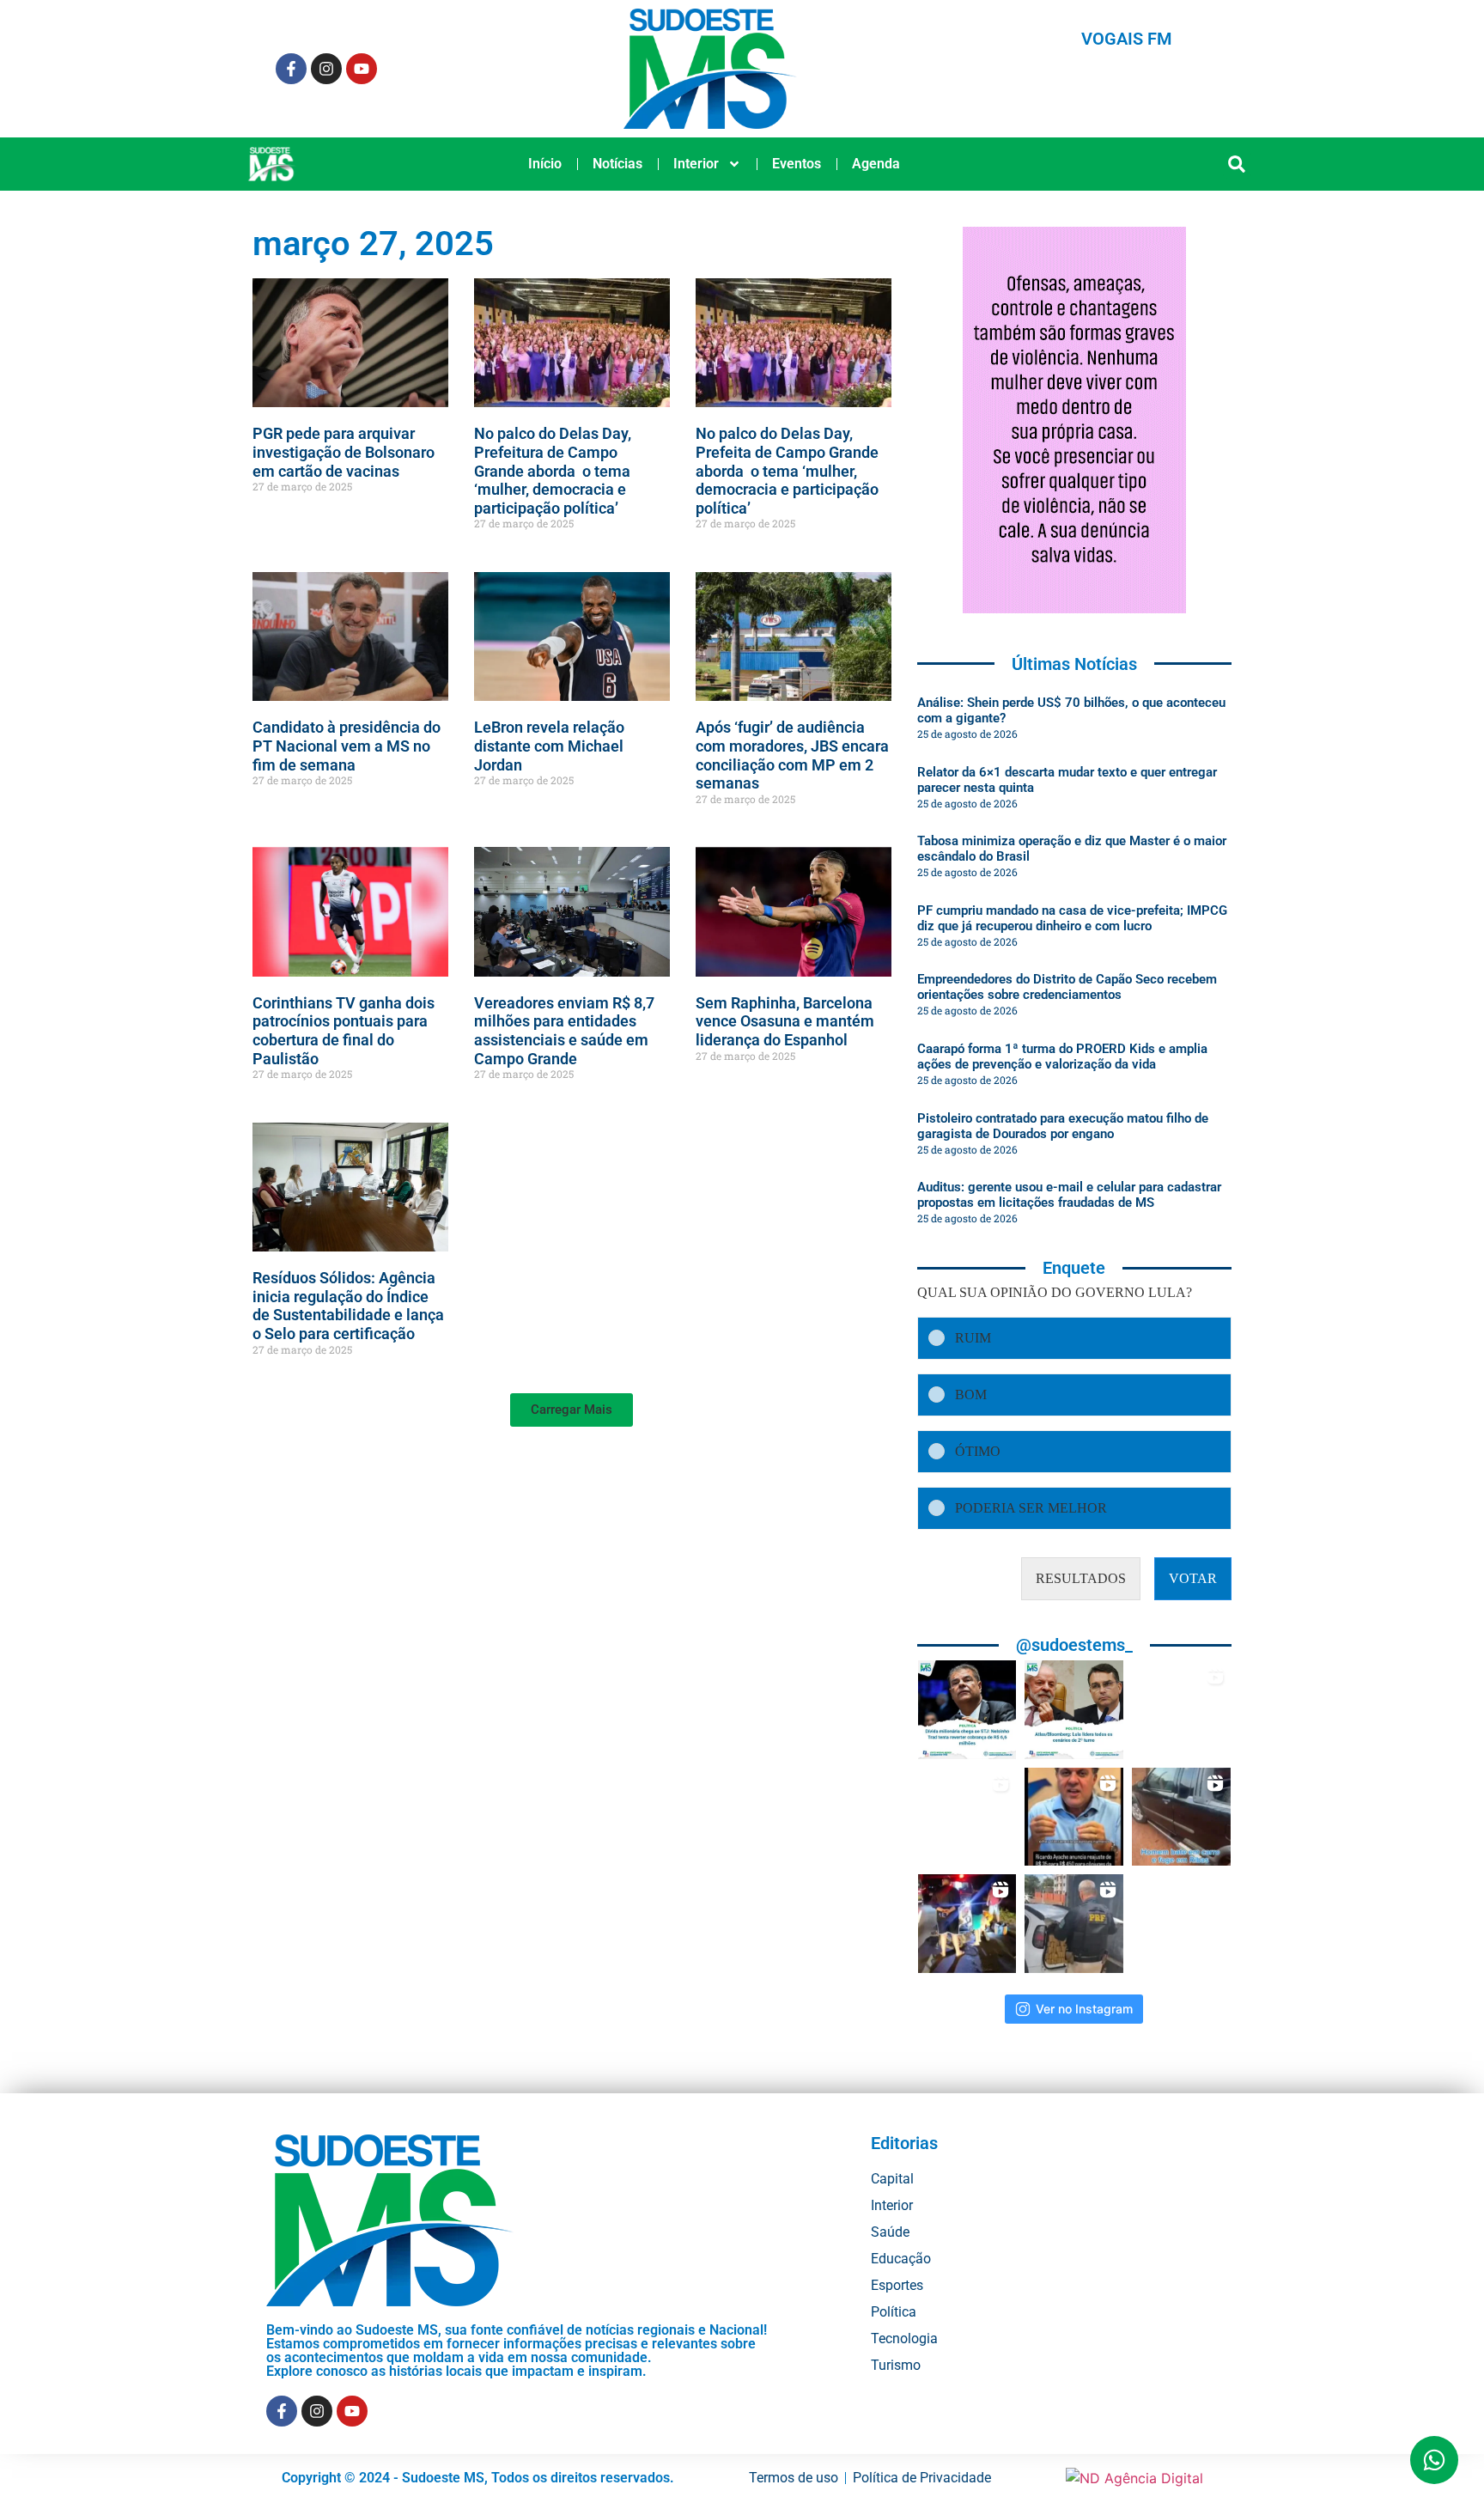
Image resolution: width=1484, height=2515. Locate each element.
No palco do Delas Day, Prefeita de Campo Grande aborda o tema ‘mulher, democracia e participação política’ (787, 470)
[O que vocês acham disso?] (1074, 1817)
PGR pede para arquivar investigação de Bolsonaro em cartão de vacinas (344, 452)
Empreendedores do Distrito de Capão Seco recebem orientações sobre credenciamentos (1067, 987)
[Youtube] (362, 69)
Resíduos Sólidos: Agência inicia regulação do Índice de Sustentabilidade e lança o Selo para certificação (348, 1306)
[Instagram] (326, 69)
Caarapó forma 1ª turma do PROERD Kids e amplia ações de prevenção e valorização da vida (1062, 1057)
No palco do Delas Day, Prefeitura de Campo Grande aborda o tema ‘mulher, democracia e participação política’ (553, 470)
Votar (1193, 1578)
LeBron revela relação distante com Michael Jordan (549, 746)
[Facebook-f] (291, 69)
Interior (696, 164)
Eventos (797, 164)
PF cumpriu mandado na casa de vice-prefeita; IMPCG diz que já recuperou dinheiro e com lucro (1072, 918)
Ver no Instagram (1084, 2009)
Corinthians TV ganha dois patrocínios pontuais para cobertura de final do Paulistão (344, 1031)
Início (545, 164)
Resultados (1081, 1578)
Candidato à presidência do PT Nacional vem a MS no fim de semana (347, 746)
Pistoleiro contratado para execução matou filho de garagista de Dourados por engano (1063, 1126)
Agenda (876, 164)
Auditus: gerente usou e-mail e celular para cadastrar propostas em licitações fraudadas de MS (1069, 1195)
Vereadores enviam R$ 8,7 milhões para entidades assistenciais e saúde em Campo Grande (564, 1031)
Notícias (617, 164)
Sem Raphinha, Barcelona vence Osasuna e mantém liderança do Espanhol (785, 1021)
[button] (1237, 164)
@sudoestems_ (1074, 1645)
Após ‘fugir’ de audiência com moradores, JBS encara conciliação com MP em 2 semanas (792, 755)
